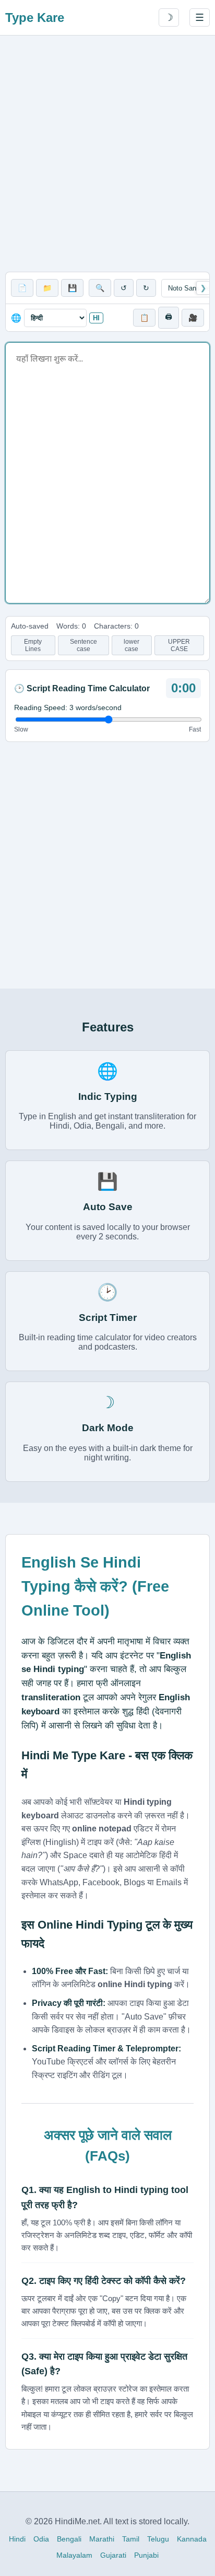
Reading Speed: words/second (68, 707)
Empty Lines (33, 645)
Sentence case (83, 645)
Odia (41, 2539)
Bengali (69, 2539)
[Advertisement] (107, 154)
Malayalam (74, 2555)
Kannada (192, 2539)
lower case (132, 645)
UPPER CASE (179, 645)
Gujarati (113, 2555)
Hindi (17, 2539)
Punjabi (146, 2555)
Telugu (158, 2539)
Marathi (102, 2539)
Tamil (131, 2539)
